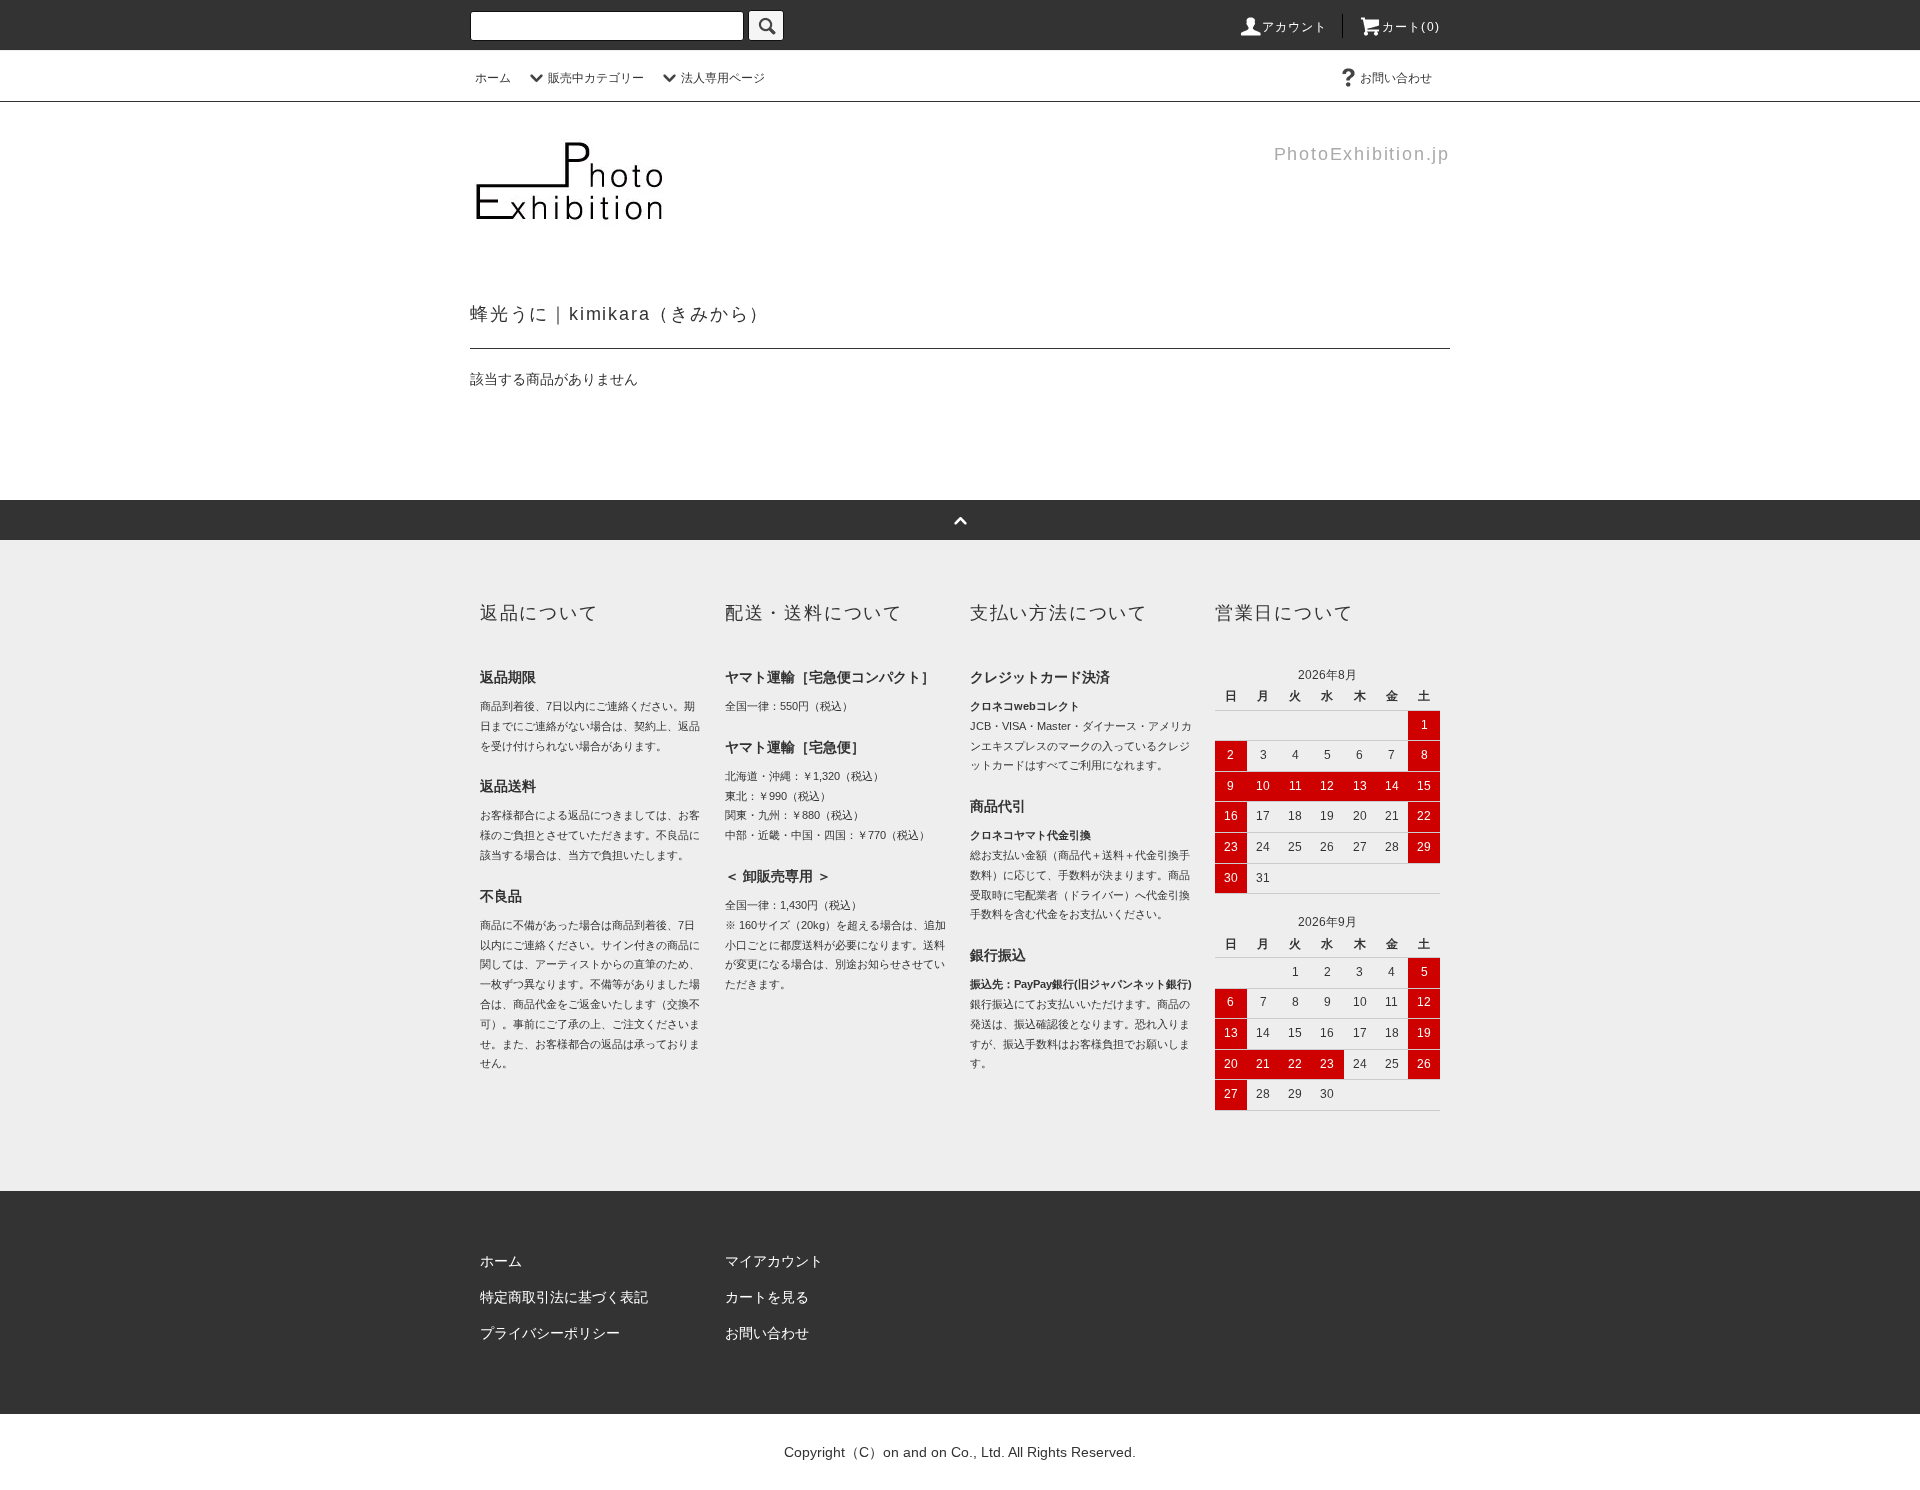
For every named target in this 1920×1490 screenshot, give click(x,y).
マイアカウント (774, 1261)
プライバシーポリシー (550, 1333)
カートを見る (767, 1297)
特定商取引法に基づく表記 (564, 1297)
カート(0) (1411, 27)
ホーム (493, 78)
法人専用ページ (723, 78)
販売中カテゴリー (596, 78)
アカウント (1295, 27)
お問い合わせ (1396, 78)
